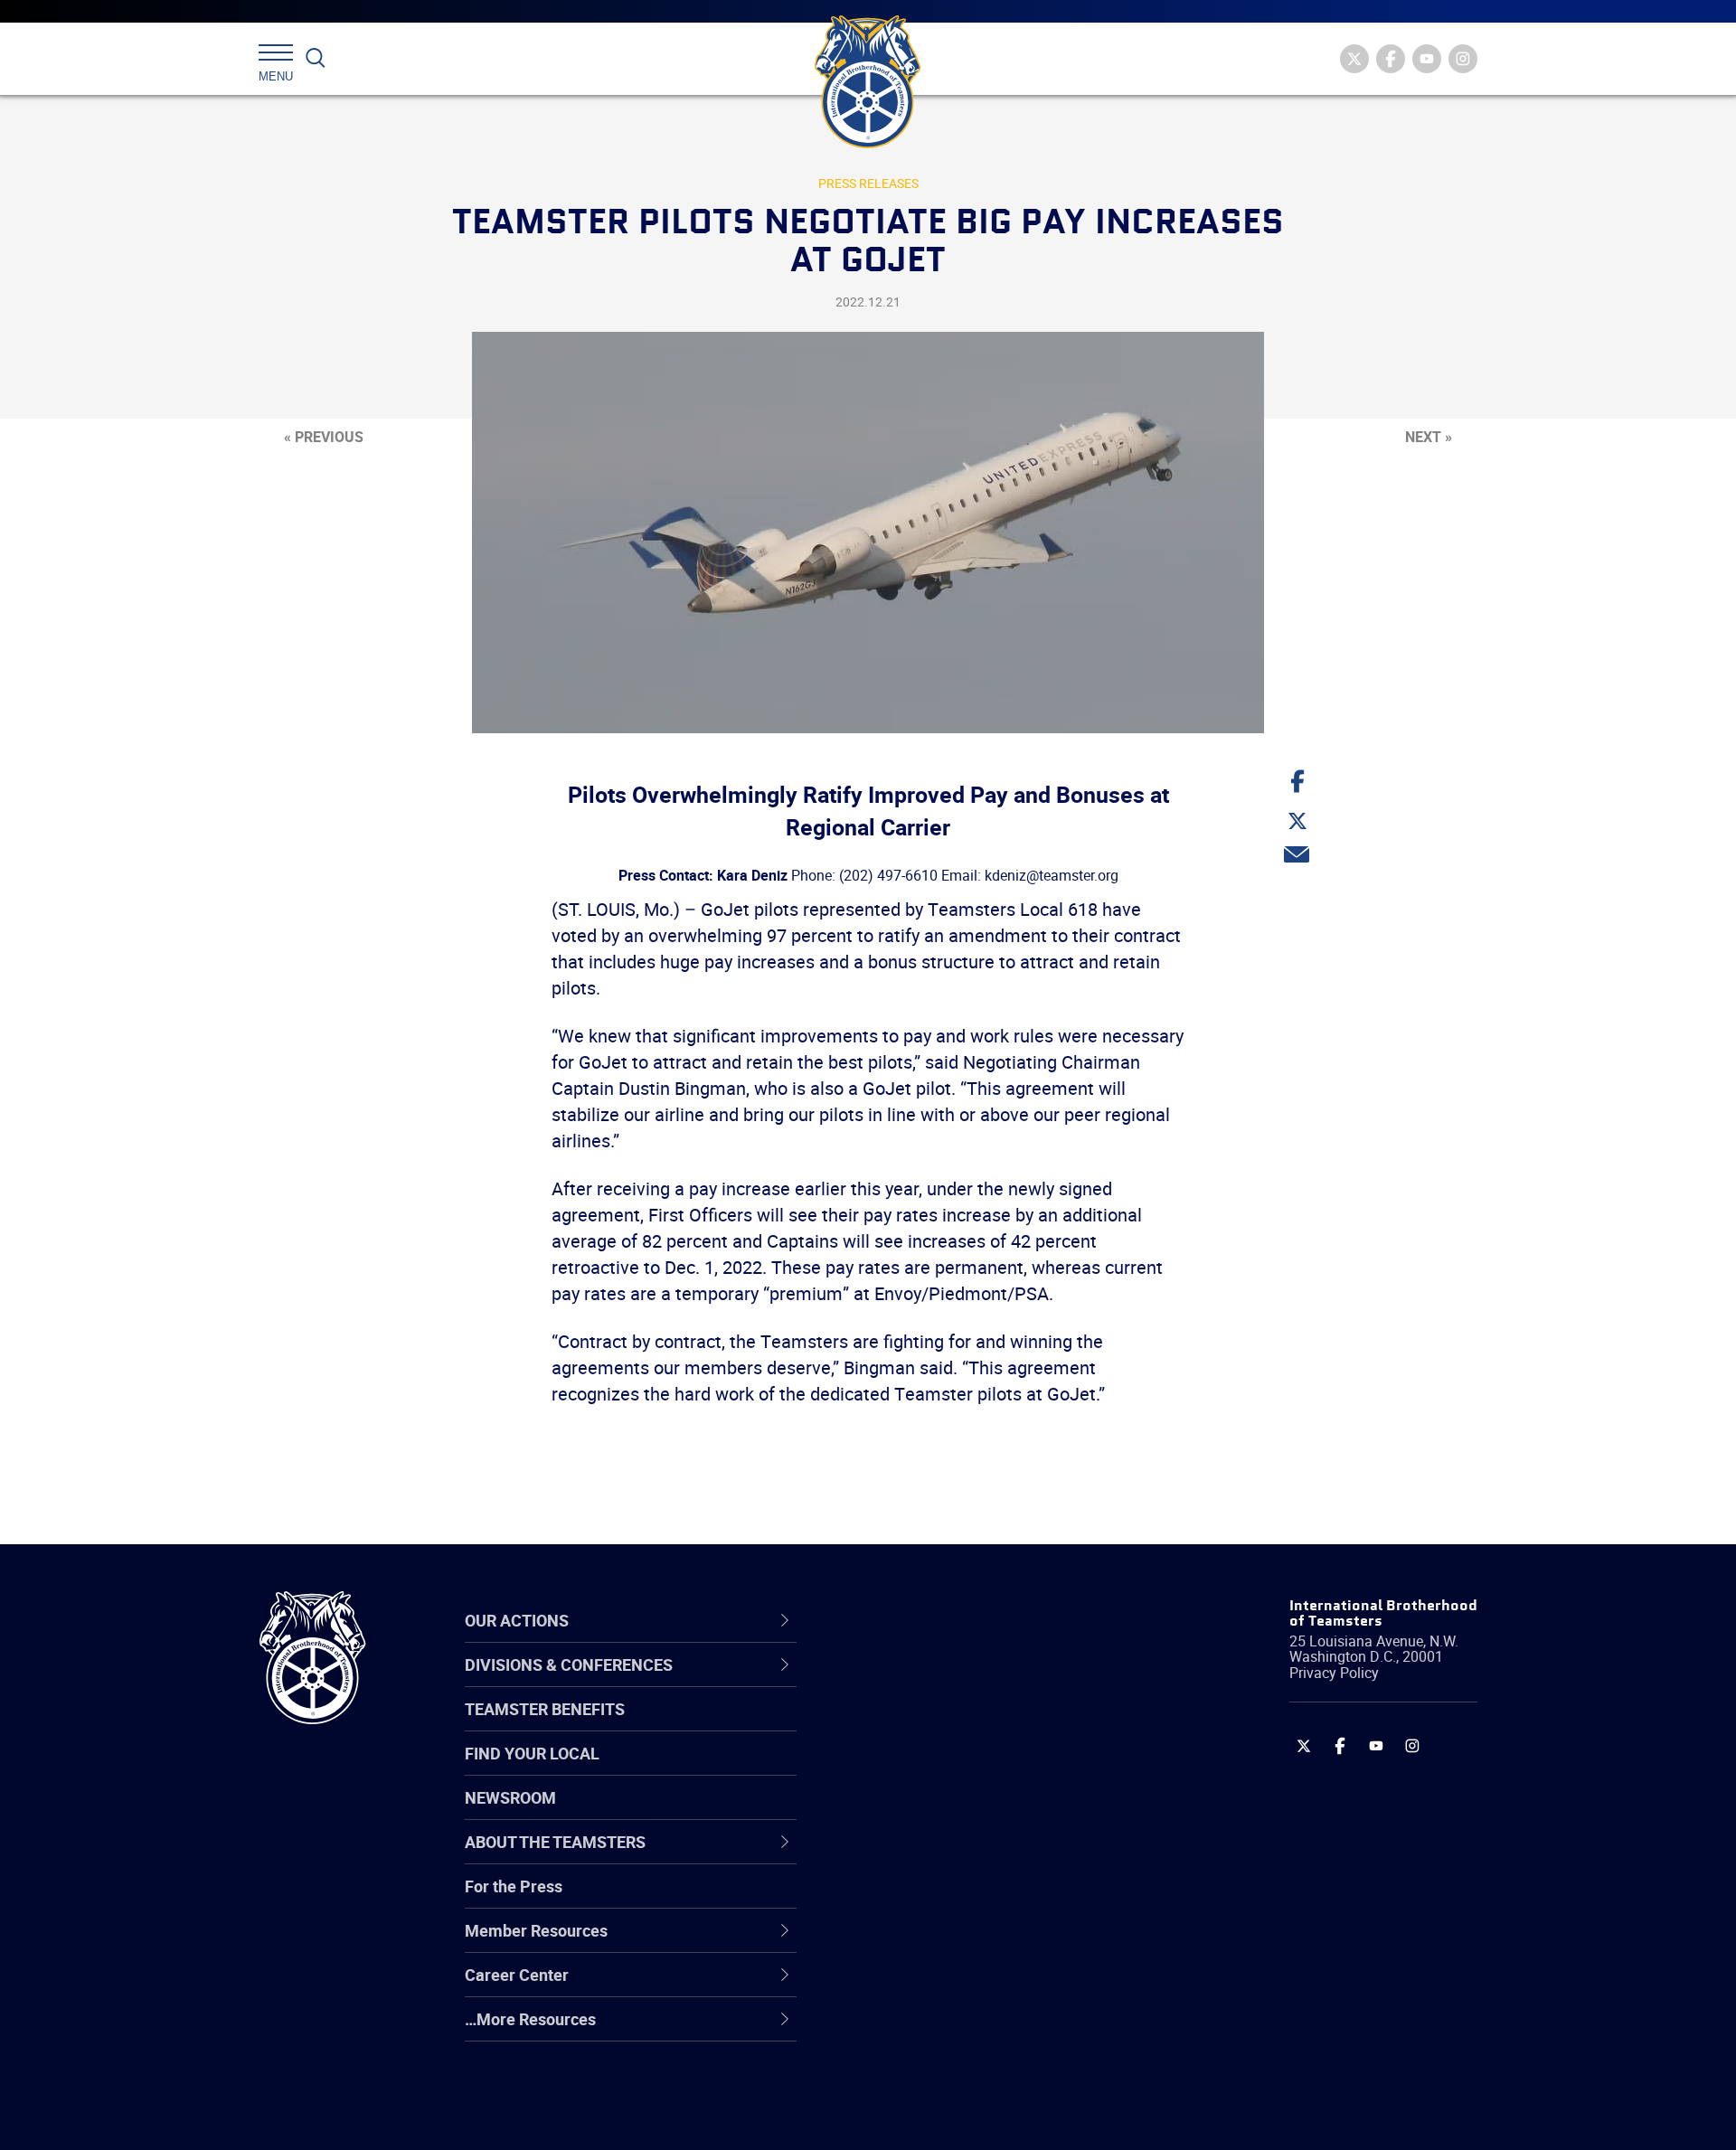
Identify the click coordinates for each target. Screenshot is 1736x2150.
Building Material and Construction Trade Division (983, 1812)
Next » (1429, 437)
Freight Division (915, 2030)
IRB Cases (896, 1900)
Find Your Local (532, 1753)
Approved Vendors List (941, 1856)
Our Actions (912, 1620)
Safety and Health (925, 1769)
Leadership (900, 1726)
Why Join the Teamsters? (952, 1683)
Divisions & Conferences (964, 1620)
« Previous (324, 437)
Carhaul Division (918, 1856)
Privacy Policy (1334, 1673)
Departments (907, 1813)
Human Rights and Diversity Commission (959, 2073)
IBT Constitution (918, 1856)
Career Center (922, 1620)
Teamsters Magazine (937, 1726)
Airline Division (912, 1683)
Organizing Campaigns (941, 1683)
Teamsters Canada (929, 1813)
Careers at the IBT (925, 1726)
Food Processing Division (949, 1986)
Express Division (918, 1943)
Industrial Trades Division (950, 2117)
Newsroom (510, 1797)
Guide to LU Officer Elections (962, 1900)
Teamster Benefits (545, 1709)
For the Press (514, 1886)
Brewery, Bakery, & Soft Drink (964, 1769)
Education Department (941, 1726)
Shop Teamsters (920, 1769)
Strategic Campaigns (935, 1726)
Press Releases (868, 183)
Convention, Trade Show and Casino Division (990, 1899)
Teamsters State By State (953, 1683)
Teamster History (923, 1769)
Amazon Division (920, 1726)
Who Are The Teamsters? (952, 1683)
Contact (888, 1683)
